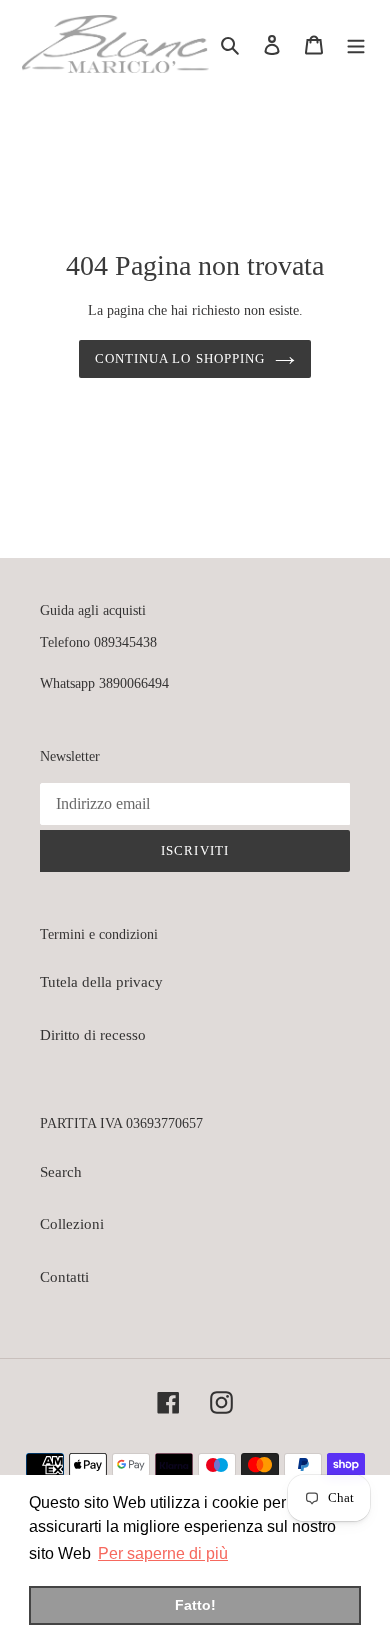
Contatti (64, 1277)
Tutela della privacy (101, 982)
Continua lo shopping (180, 358)
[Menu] (356, 44)
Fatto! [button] (195, 1605)
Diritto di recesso (93, 1035)
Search (61, 1172)
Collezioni (72, 1224)
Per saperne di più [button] (163, 1553)
